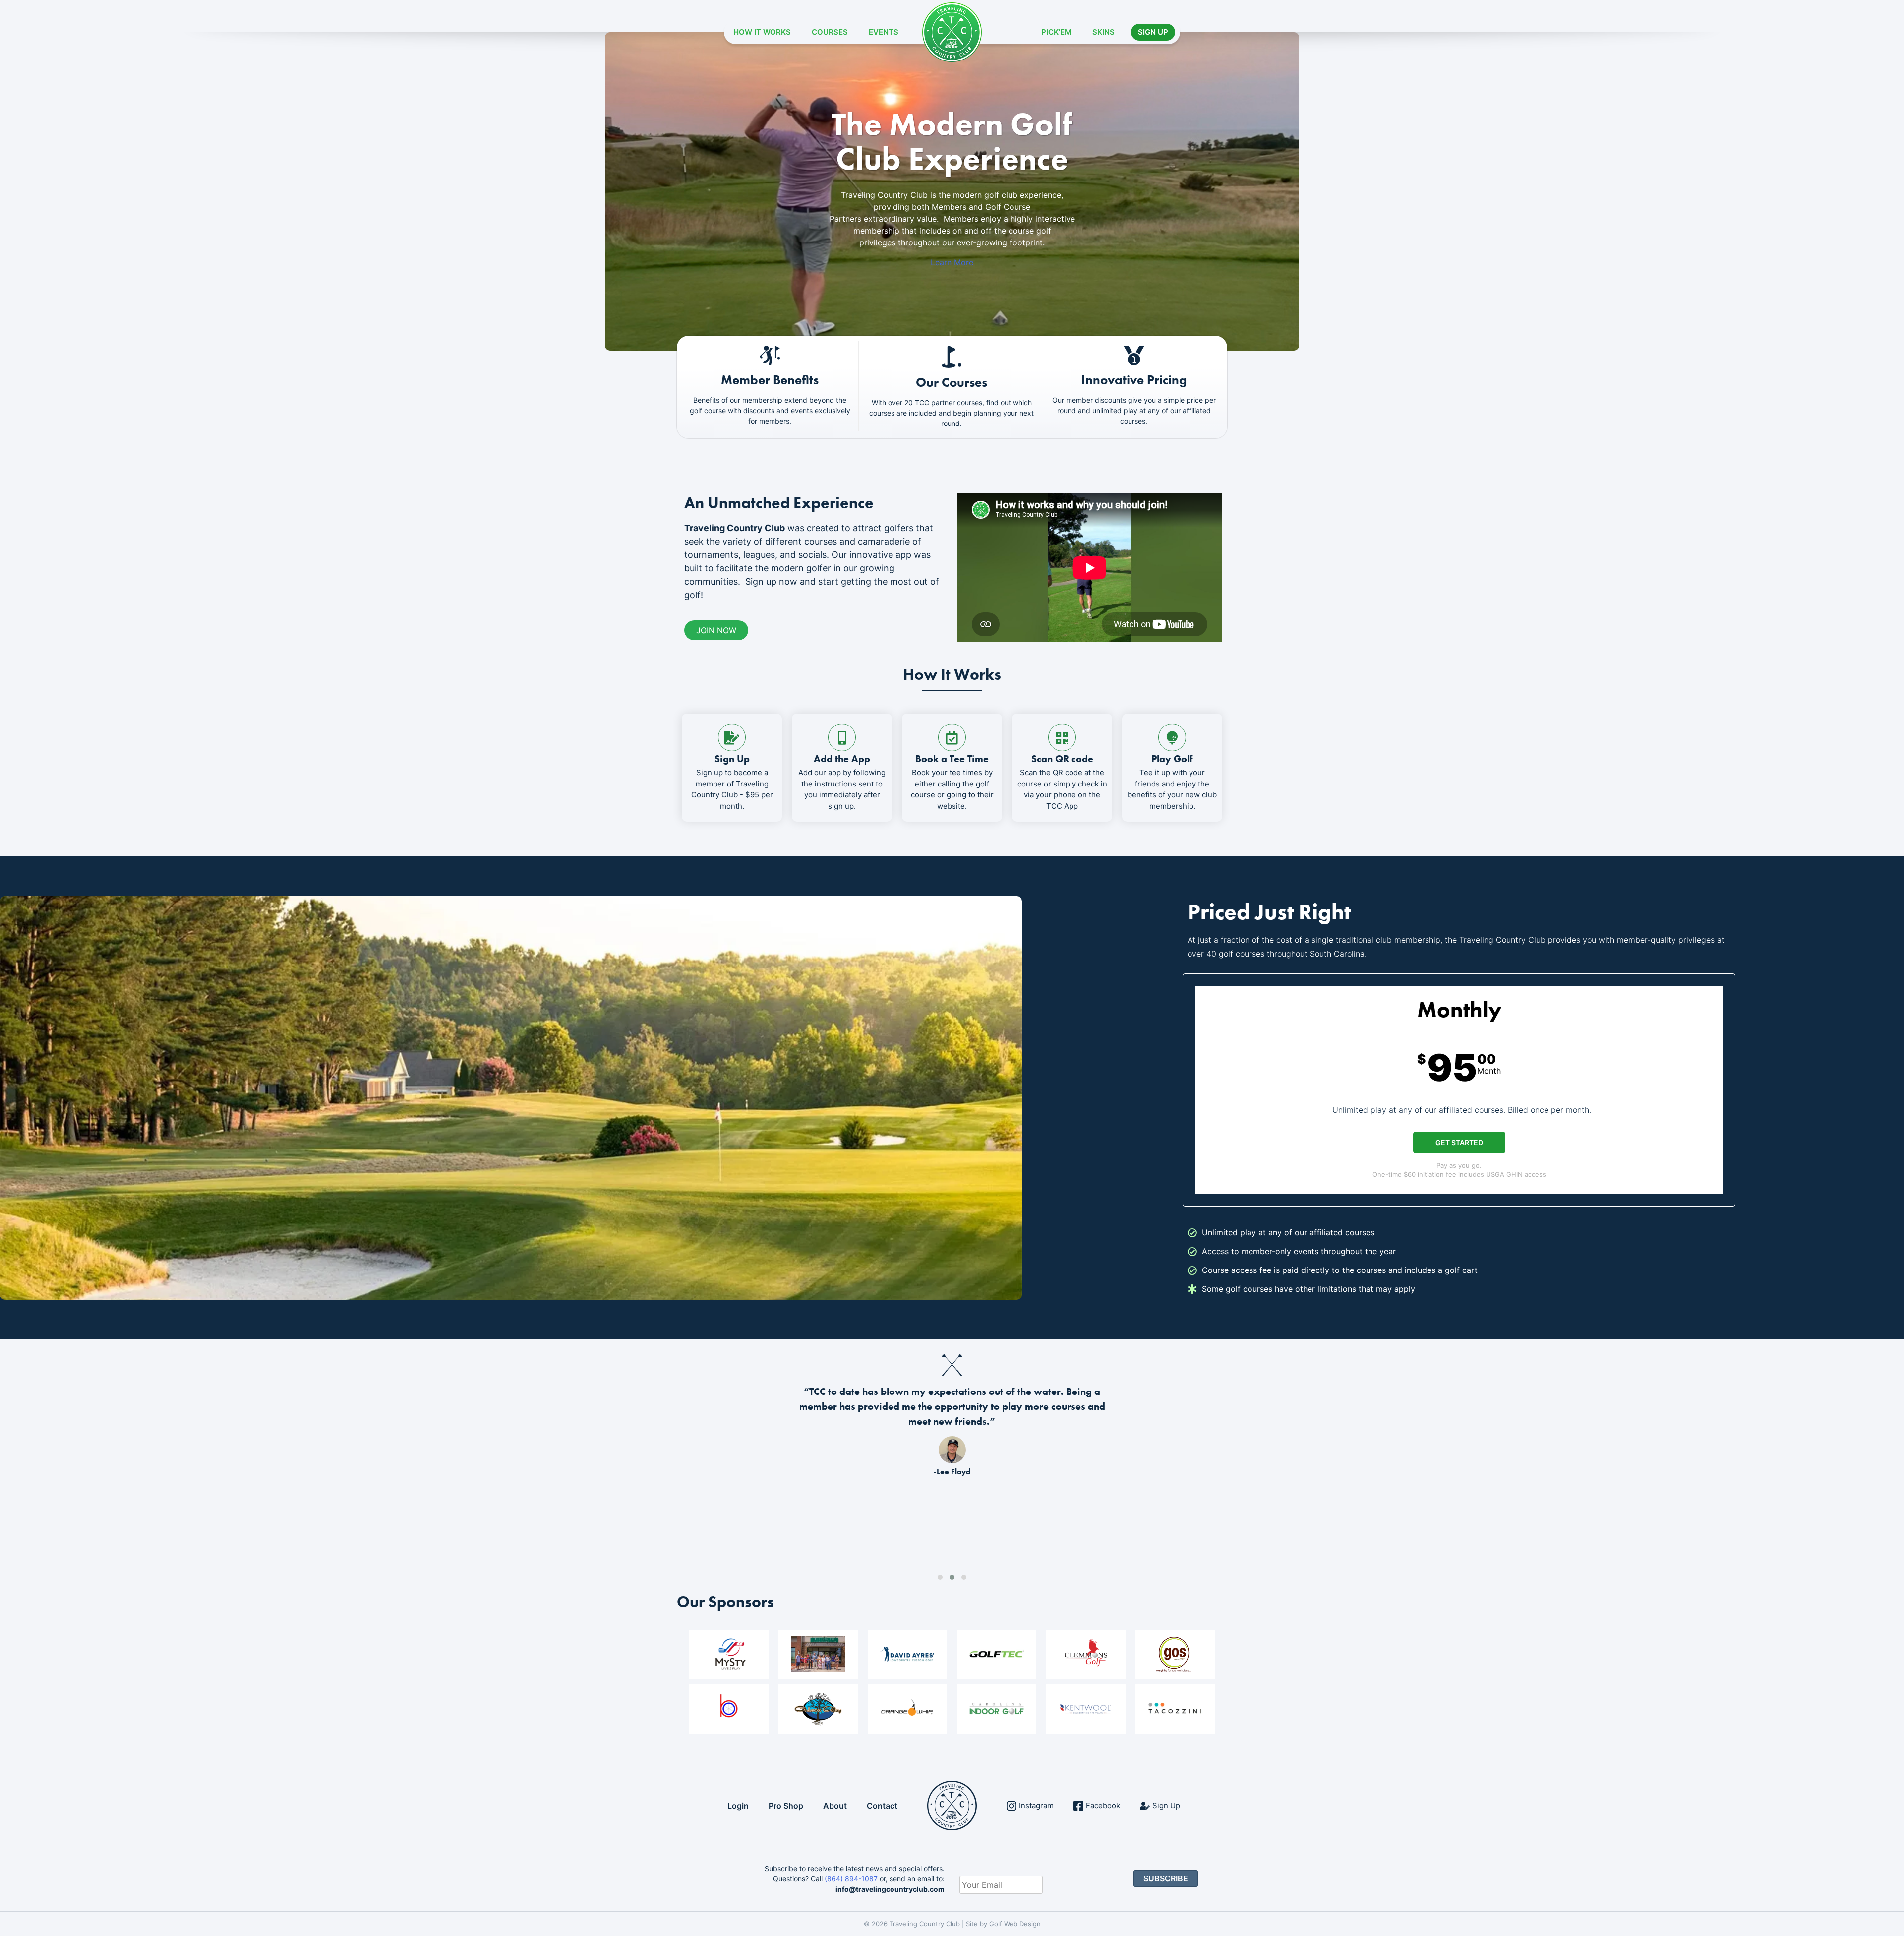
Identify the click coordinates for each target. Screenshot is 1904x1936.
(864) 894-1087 (851, 1879)
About (835, 1806)
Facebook (1103, 1805)
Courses (830, 32)
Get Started (1459, 1142)
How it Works (762, 32)
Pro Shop (786, 1806)
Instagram (1036, 1805)
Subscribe (1166, 1878)
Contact (882, 1806)
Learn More (952, 262)
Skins (1103, 32)
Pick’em (1056, 32)
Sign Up (1153, 32)
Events (884, 32)
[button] (940, 1577)
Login (738, 1806)
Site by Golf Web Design (1003, 1924)
